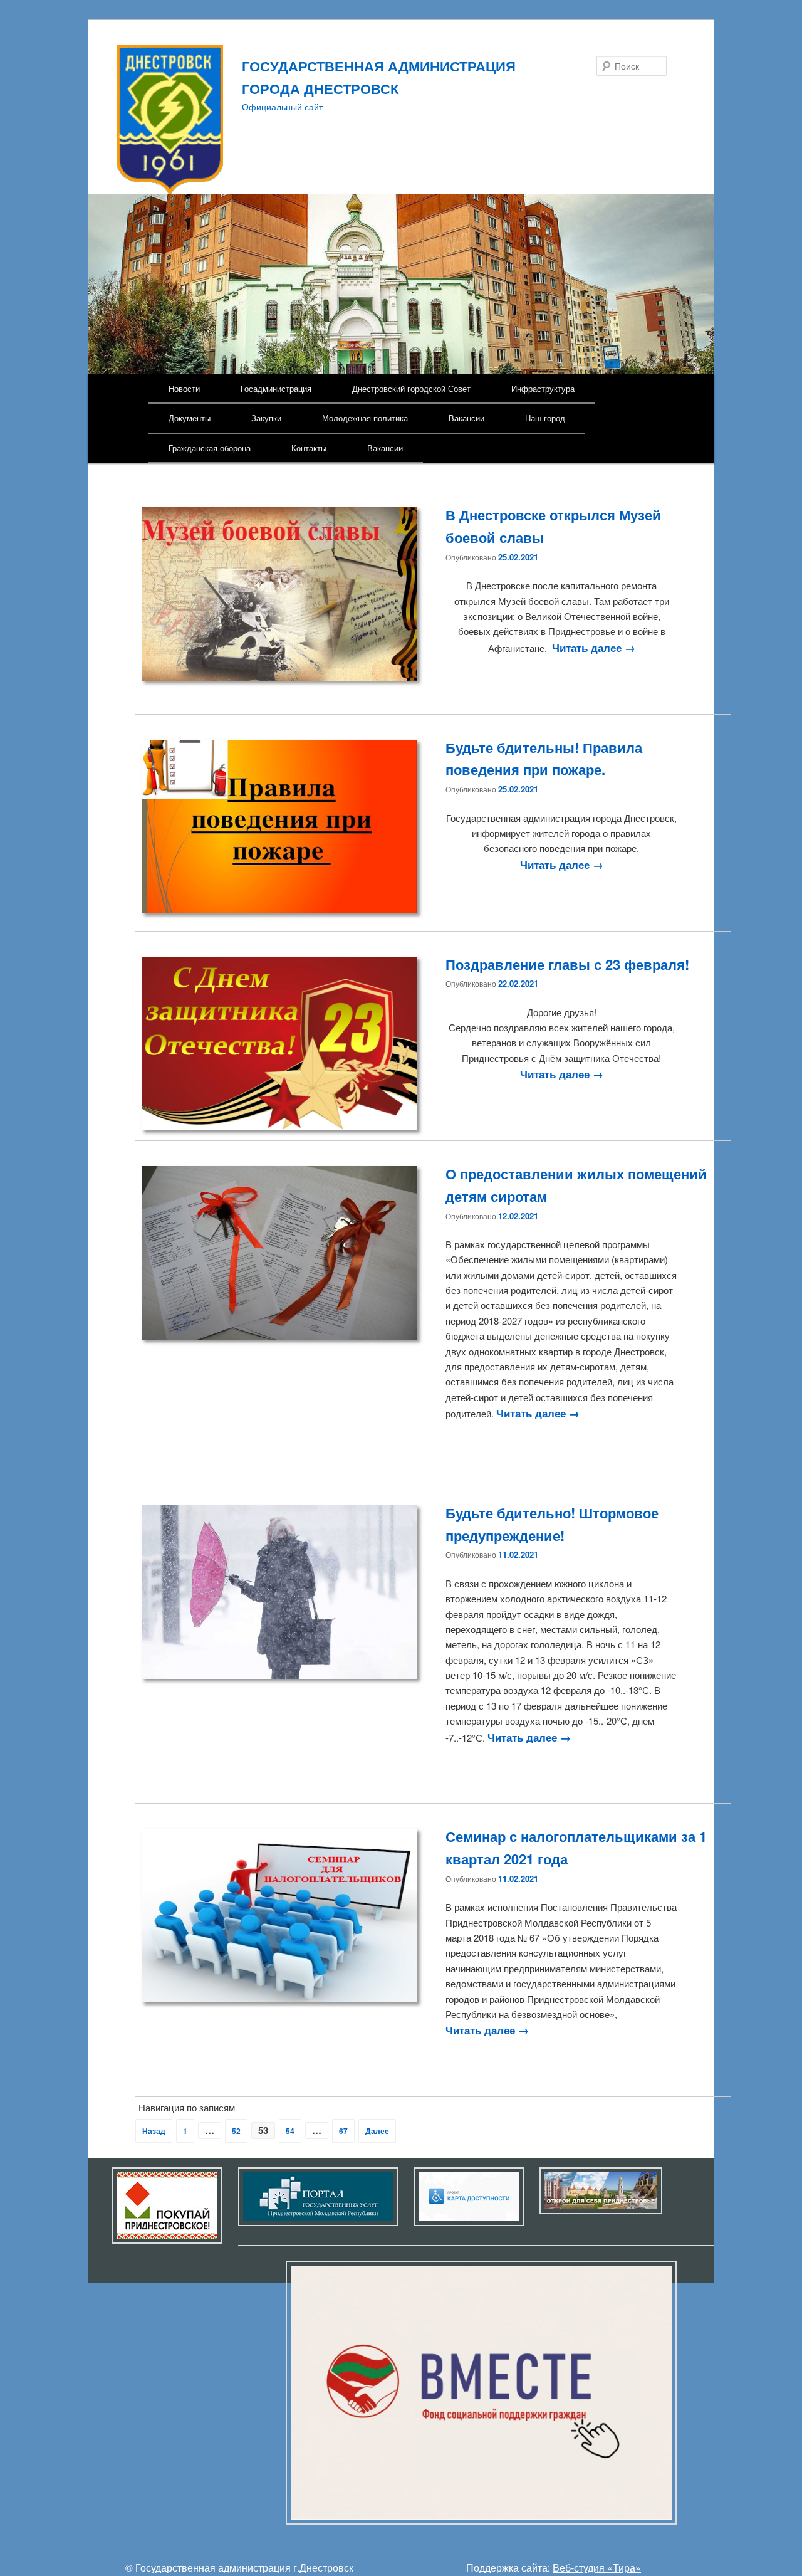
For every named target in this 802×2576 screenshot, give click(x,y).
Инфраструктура (543, 388)
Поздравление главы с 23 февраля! (567, 964)
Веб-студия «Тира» (597, 2568)
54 (290, 2131)
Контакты (309, 448)
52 (236, 2131)
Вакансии (466, 418)
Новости (184, 388)
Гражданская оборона (210, 448)
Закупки (266, 418)
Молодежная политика (365, 418)
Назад (154, 2131)
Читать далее (594, 648)
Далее (377, 2131)
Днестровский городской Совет (411, 388)
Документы (190, 418)
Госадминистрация (276, 388)
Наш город (545, 418)
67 (343, 2131)
